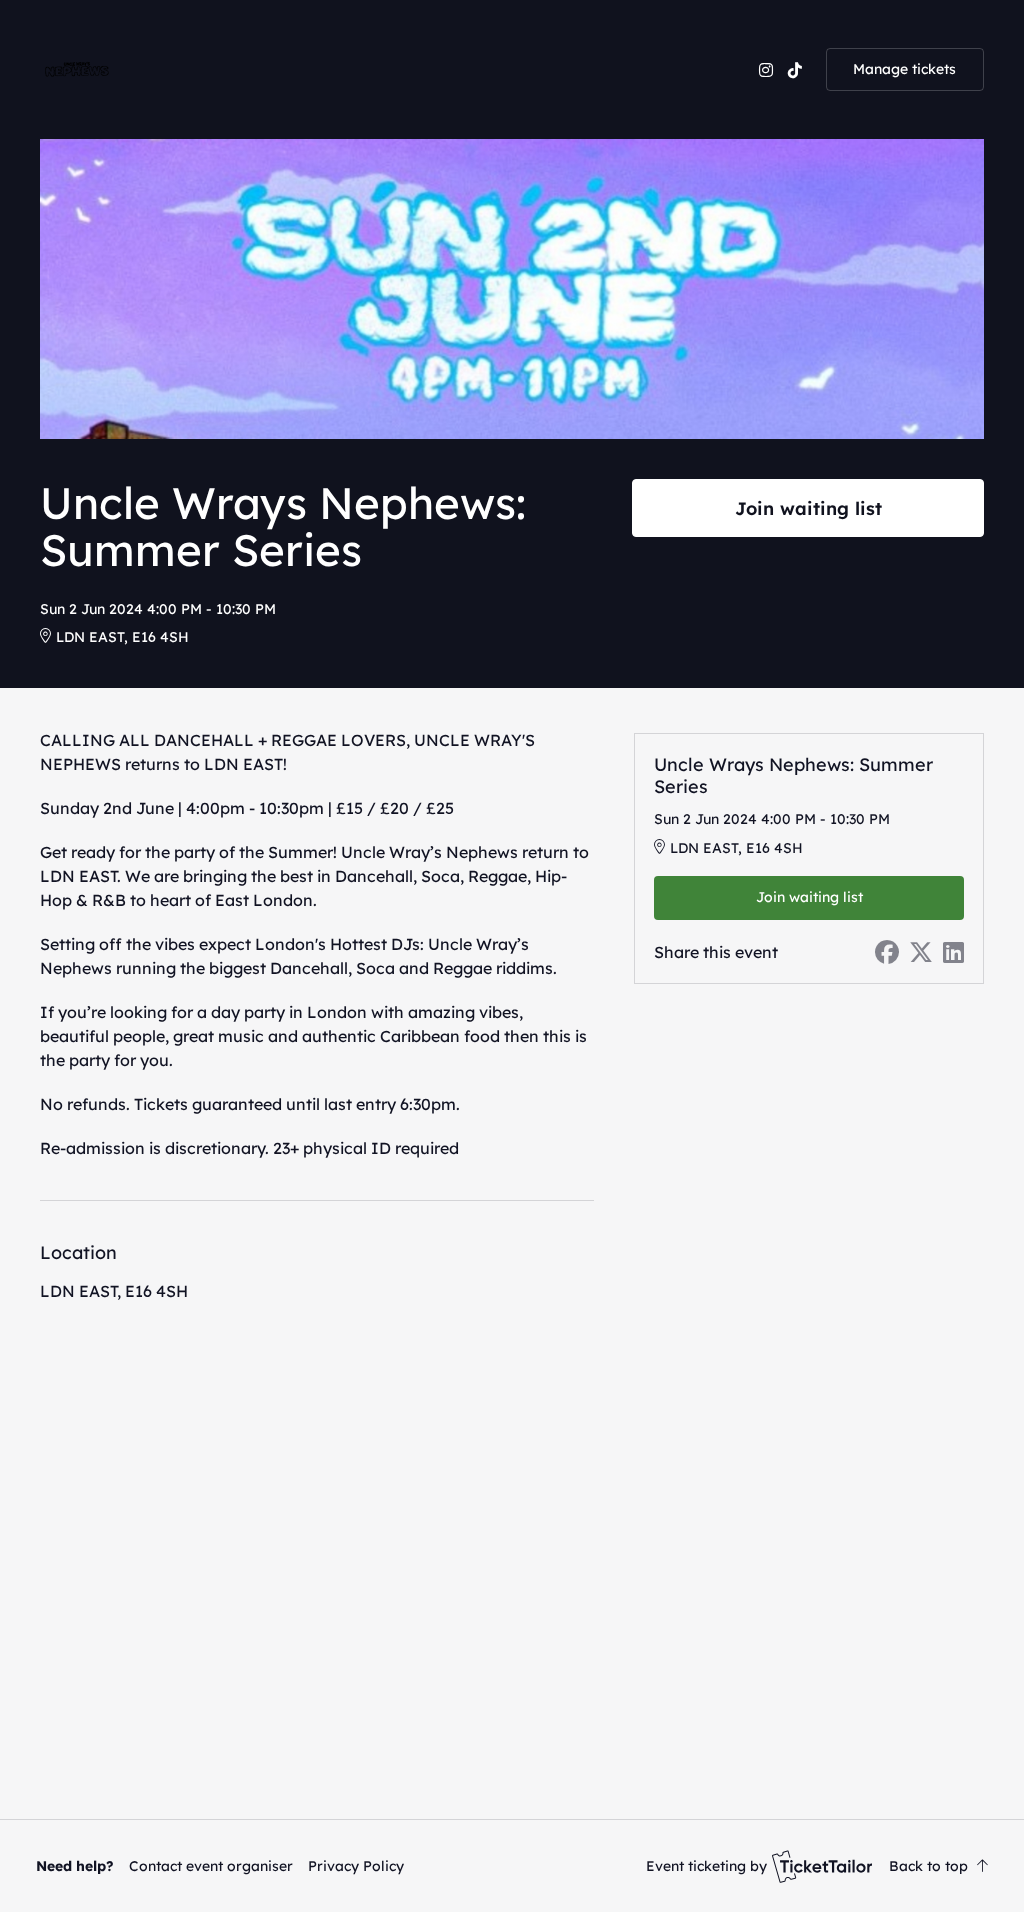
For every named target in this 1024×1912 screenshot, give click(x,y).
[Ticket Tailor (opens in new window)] (822, 1866)
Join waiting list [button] (808, 508)
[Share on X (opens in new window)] (921, 952)
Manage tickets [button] (904, 69)
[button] (211, 1866)
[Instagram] (766, 70)
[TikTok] (795, 70)
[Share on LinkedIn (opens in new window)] (953, 952)
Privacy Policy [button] (356, 1866)
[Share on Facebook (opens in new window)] (887, 952)
